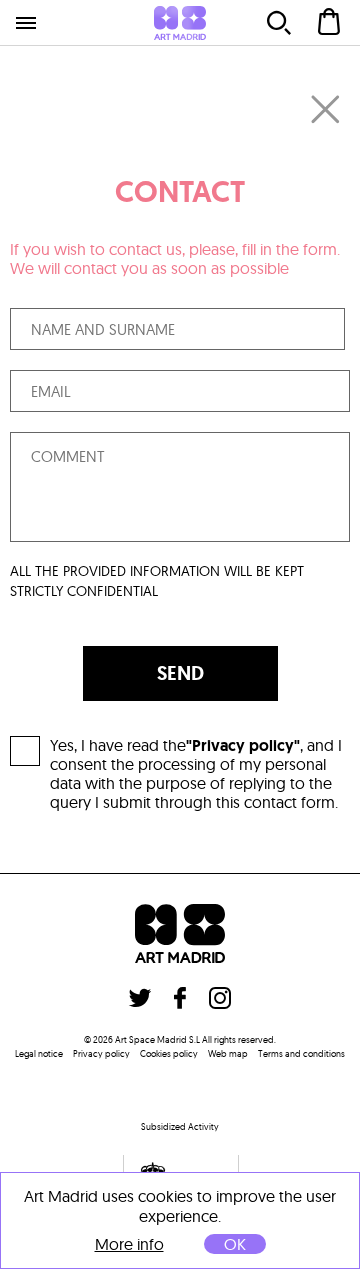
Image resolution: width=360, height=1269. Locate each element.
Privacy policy (101, 1053)
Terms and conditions (301, 1053)
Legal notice (39, 1053)
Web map (228, 1053)
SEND (180, 673)
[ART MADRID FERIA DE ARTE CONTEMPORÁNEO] (180, 23)
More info (129, 1244)
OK (235, 1244)
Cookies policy (169, 1053)
